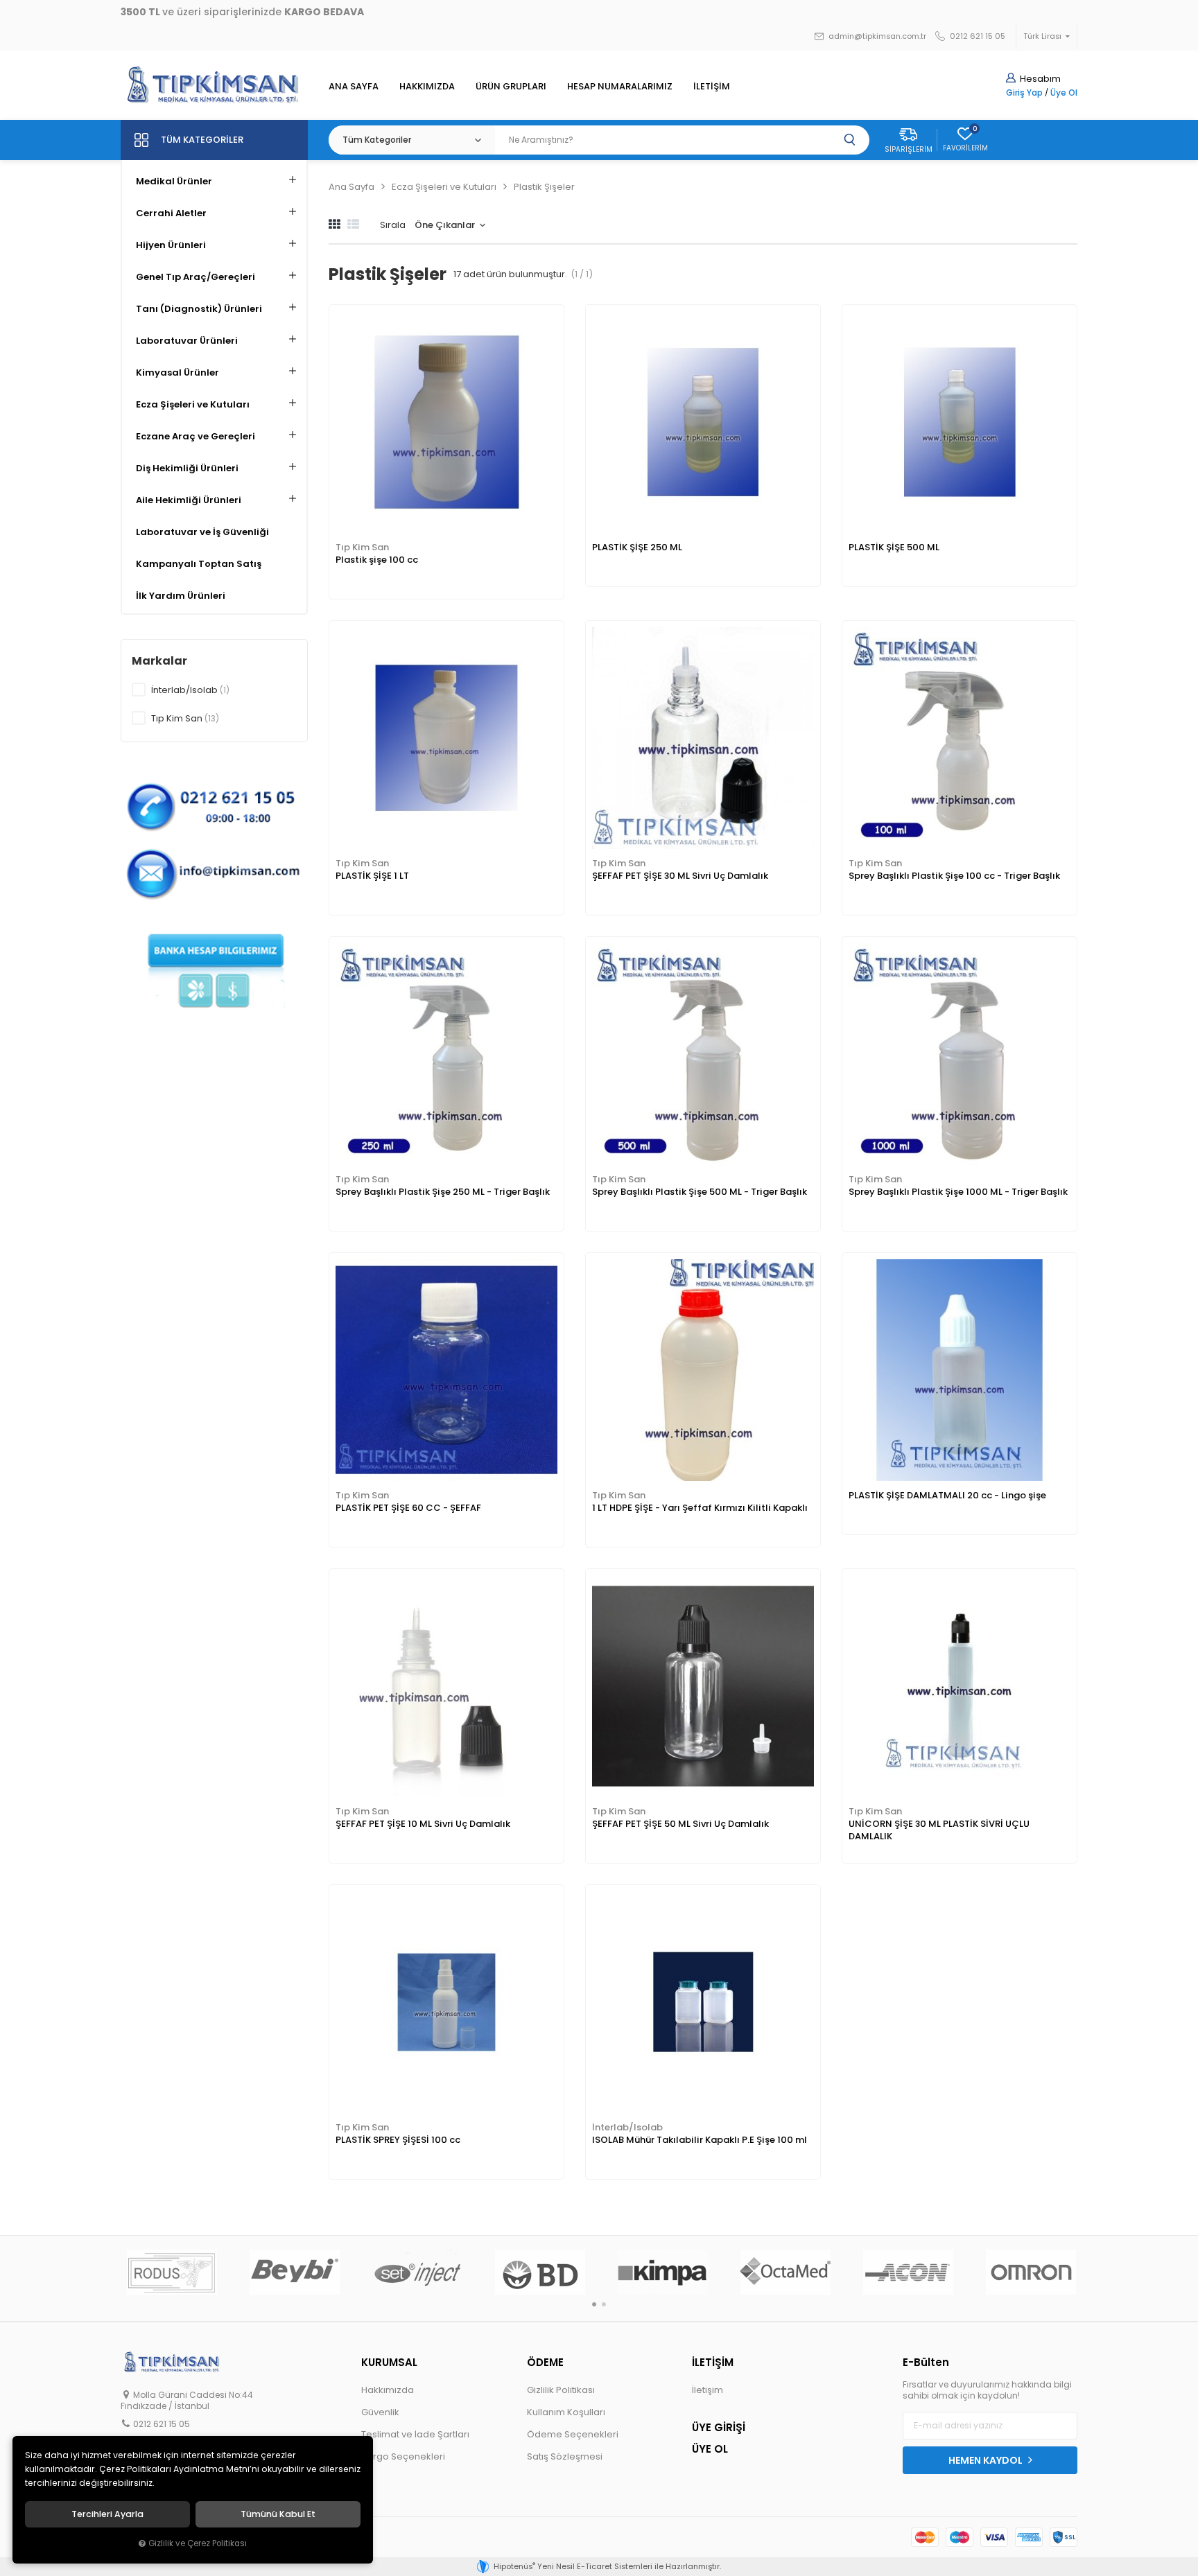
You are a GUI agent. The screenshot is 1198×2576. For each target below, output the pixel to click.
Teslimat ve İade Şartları (415, 2434)
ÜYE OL (710, 2449)
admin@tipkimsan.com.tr (876, 36)
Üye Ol (1064, 93)
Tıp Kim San (362, 547)
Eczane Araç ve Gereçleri (196, 436)
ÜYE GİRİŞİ (719, 2427)
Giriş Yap (1024, 93)
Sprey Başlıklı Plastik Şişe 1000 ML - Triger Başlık (958, 1192)
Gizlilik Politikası (561, 2390)
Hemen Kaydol (987, 2460)
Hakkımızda (388, 2390)
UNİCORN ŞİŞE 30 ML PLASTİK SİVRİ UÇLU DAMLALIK (939, 1830)
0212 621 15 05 (976, 36)
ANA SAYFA (354, 86)
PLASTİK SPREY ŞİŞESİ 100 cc (398, 2140)
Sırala (393, 225)
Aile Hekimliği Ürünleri (189, 500)
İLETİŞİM (712, 86)
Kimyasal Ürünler (177, 373)
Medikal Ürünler (174, 181)
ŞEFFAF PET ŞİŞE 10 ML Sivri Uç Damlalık (423, 1824)
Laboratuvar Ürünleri (187, 341)
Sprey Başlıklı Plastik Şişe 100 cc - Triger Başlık (954, 876)
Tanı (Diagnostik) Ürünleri (199, 309)
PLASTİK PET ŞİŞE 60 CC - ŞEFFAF (408, 1508)
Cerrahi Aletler (171, 213)
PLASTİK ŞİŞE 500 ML (894, 547)
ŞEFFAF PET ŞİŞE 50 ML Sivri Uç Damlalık (680, 1824)
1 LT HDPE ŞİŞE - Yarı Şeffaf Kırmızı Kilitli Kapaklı (700, 1508)
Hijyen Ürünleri (171, 245)
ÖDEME (545, 2362)
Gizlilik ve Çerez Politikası (198, 2543)
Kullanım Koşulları (566, 2412)
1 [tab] (594, 2304)
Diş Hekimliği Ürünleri (187, 468)
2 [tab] (604, 2304)
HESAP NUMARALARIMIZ (620, 86)
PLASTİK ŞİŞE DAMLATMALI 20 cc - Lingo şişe (947, 1495)
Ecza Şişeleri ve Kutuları (193, 404)
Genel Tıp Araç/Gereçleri (196, 277)
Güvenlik (380, 2412)
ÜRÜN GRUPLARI (511, 86)
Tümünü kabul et (278, 2514)
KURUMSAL (389, 2362)
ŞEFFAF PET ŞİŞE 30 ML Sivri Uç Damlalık (680, 876)
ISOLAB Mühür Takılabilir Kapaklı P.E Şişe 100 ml (700, 2140)
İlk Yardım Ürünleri (181, 596)
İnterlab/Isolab (627, 2127)
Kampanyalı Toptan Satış (199, 564)
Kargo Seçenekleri (403, 2456)
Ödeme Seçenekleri (573, 2434)
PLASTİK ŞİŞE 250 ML (637, 547)
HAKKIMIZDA (427, 86)
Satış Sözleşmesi (565, 2456)
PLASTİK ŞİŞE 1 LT (372, 876)
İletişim (707, 2390)
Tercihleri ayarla (107, 2514)
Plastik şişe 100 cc (377, 560)
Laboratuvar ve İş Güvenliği (202, 532)
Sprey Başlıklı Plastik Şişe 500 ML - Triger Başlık (700, 1192)
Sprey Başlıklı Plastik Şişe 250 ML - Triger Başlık (443, 1192)
